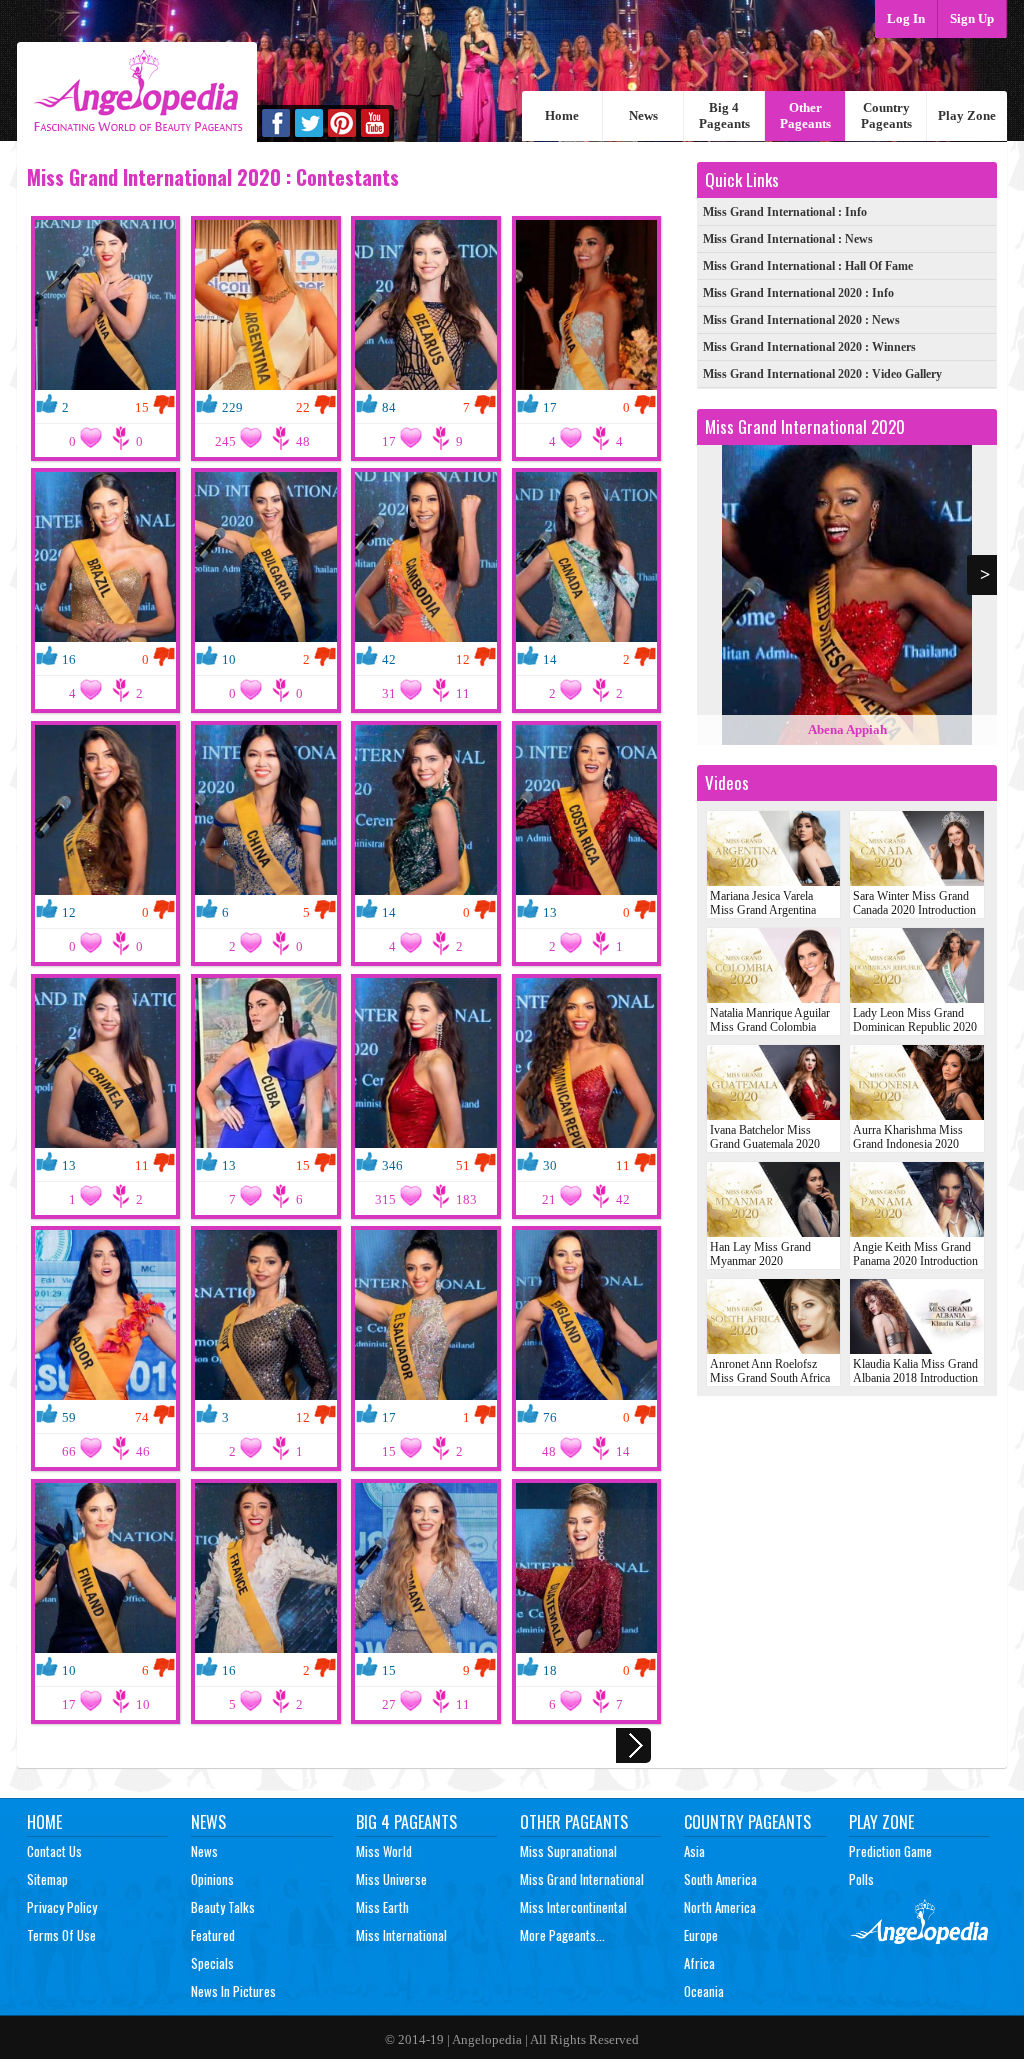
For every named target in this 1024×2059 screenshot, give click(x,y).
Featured (213, 1935)
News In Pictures (233, 1991)
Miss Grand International (582, 1879)
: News (788, 239)
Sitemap (47, 1879)
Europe (701, 1935)
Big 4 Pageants (724, 115)
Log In (906, 18)
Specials (212, 1963)
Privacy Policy (62, 1907)
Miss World (384, 1851)
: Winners (809, 347)
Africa (699, 1963)
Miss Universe (391, 1879)
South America (720, 1879)
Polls (861, 1879)
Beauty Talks (223, 1907)
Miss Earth (382, 1907)
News (643, 115)
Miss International (401, 1935)
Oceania (704, 1991)
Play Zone (967, 115)
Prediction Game (890, 1851)
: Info (785, 212)
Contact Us (54, 1851)
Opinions (212, 1879)
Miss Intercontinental (573, 1907)
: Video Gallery (822, 374)
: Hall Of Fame (808, 266)
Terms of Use (61, 1935)
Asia (694, 1851)
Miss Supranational (568, 1851)
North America (720, 1907)
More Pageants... (562, 1935)
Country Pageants (886, 115)
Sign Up (972, 18)
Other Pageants (805, 115)
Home (562, 115)
